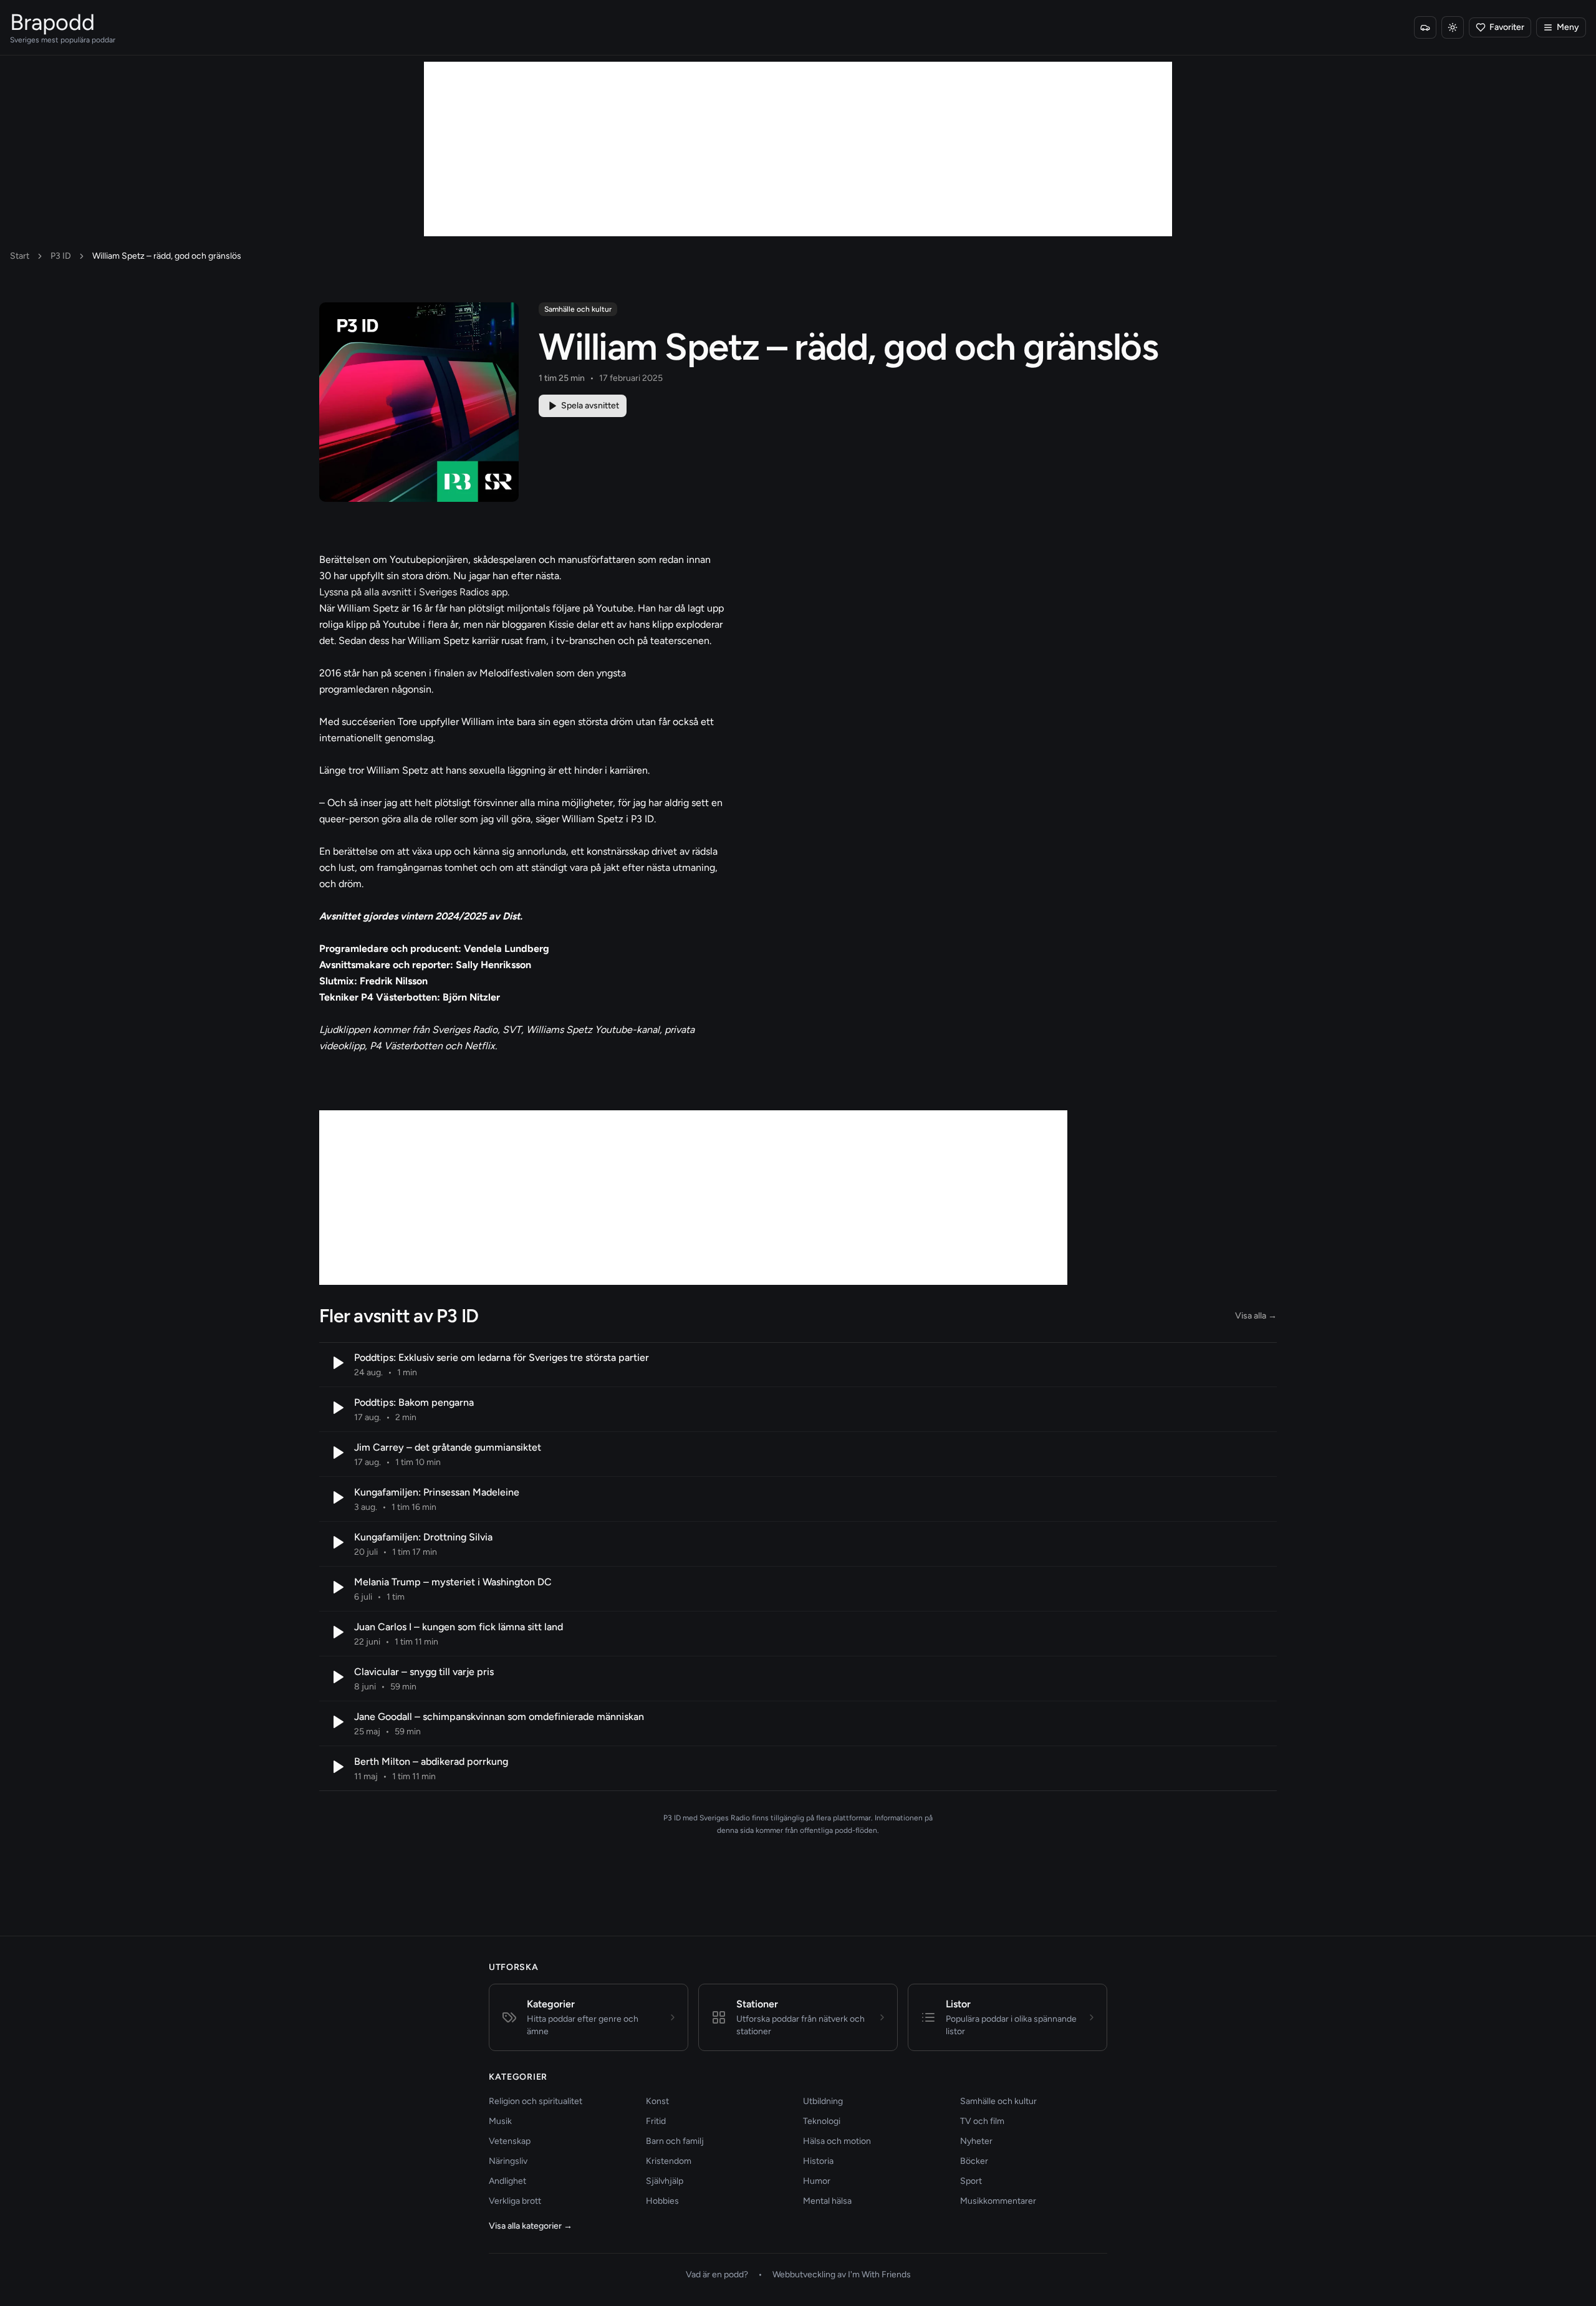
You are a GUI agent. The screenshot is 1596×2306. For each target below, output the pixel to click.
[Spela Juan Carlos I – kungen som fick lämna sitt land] (337, 1632)
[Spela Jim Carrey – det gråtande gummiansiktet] (337, 1453)
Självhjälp (665, 2181)
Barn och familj (675, 2141)
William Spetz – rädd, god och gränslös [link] (167, 256)
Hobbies (662, 2201)
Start (20, 256)
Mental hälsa (827, 2201)
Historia (818, 2161)
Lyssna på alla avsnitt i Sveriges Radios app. (414, 592)
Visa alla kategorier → (531, 2226)
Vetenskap (510, 2141)
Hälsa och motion (837, 2141)
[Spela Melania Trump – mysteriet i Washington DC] (337, 1587)
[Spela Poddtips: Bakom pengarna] (337, 1408)
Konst (657, 2101)
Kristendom (669, 2161)
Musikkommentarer (998, 2201)
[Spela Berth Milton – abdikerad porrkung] (337, 1767)
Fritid (656, 2121)
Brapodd (52, 22)
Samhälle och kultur (578, 309)
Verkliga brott (515, 2201)
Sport (971, 2181)
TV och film (982, 2121)
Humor (817, 2181)
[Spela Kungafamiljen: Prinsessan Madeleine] (337, 1497)
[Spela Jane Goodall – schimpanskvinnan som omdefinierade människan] (337, 1722)
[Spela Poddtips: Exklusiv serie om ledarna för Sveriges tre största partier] (337, 1363)
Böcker (974, 2161)
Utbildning (823, 2101)
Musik (500, 2121)
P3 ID (61, 256)
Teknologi (822, 2121)
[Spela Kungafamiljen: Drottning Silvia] (337, 1542)
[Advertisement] (798, 149)
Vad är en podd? (717, 2275)
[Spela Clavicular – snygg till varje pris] (337, 1677)
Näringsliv (508, 2161)
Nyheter (976, 2141)
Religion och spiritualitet (536, 2101)
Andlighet (507, 2181)
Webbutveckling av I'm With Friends (842, 2275)
